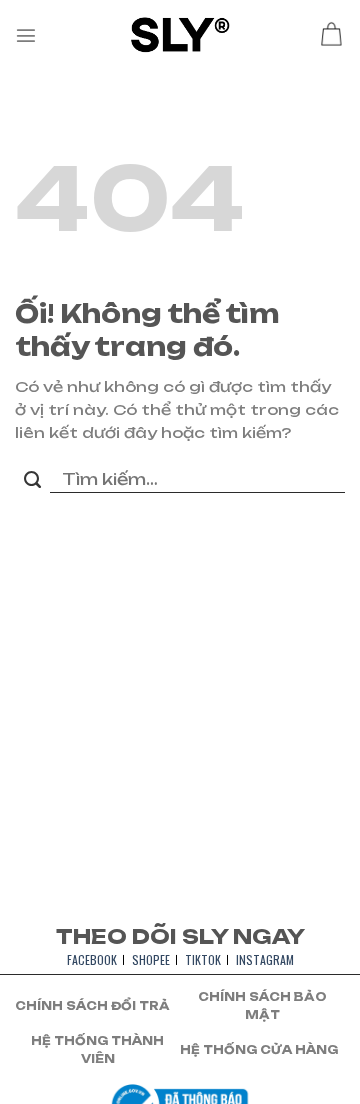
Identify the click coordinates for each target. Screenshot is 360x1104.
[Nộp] (32, 481)
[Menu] (26, 35)
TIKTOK (203, 959)
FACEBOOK (92, 959)
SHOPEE (151, 959)
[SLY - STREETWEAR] (180, 34)
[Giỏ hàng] (331, 35)
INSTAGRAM (265, 959)
